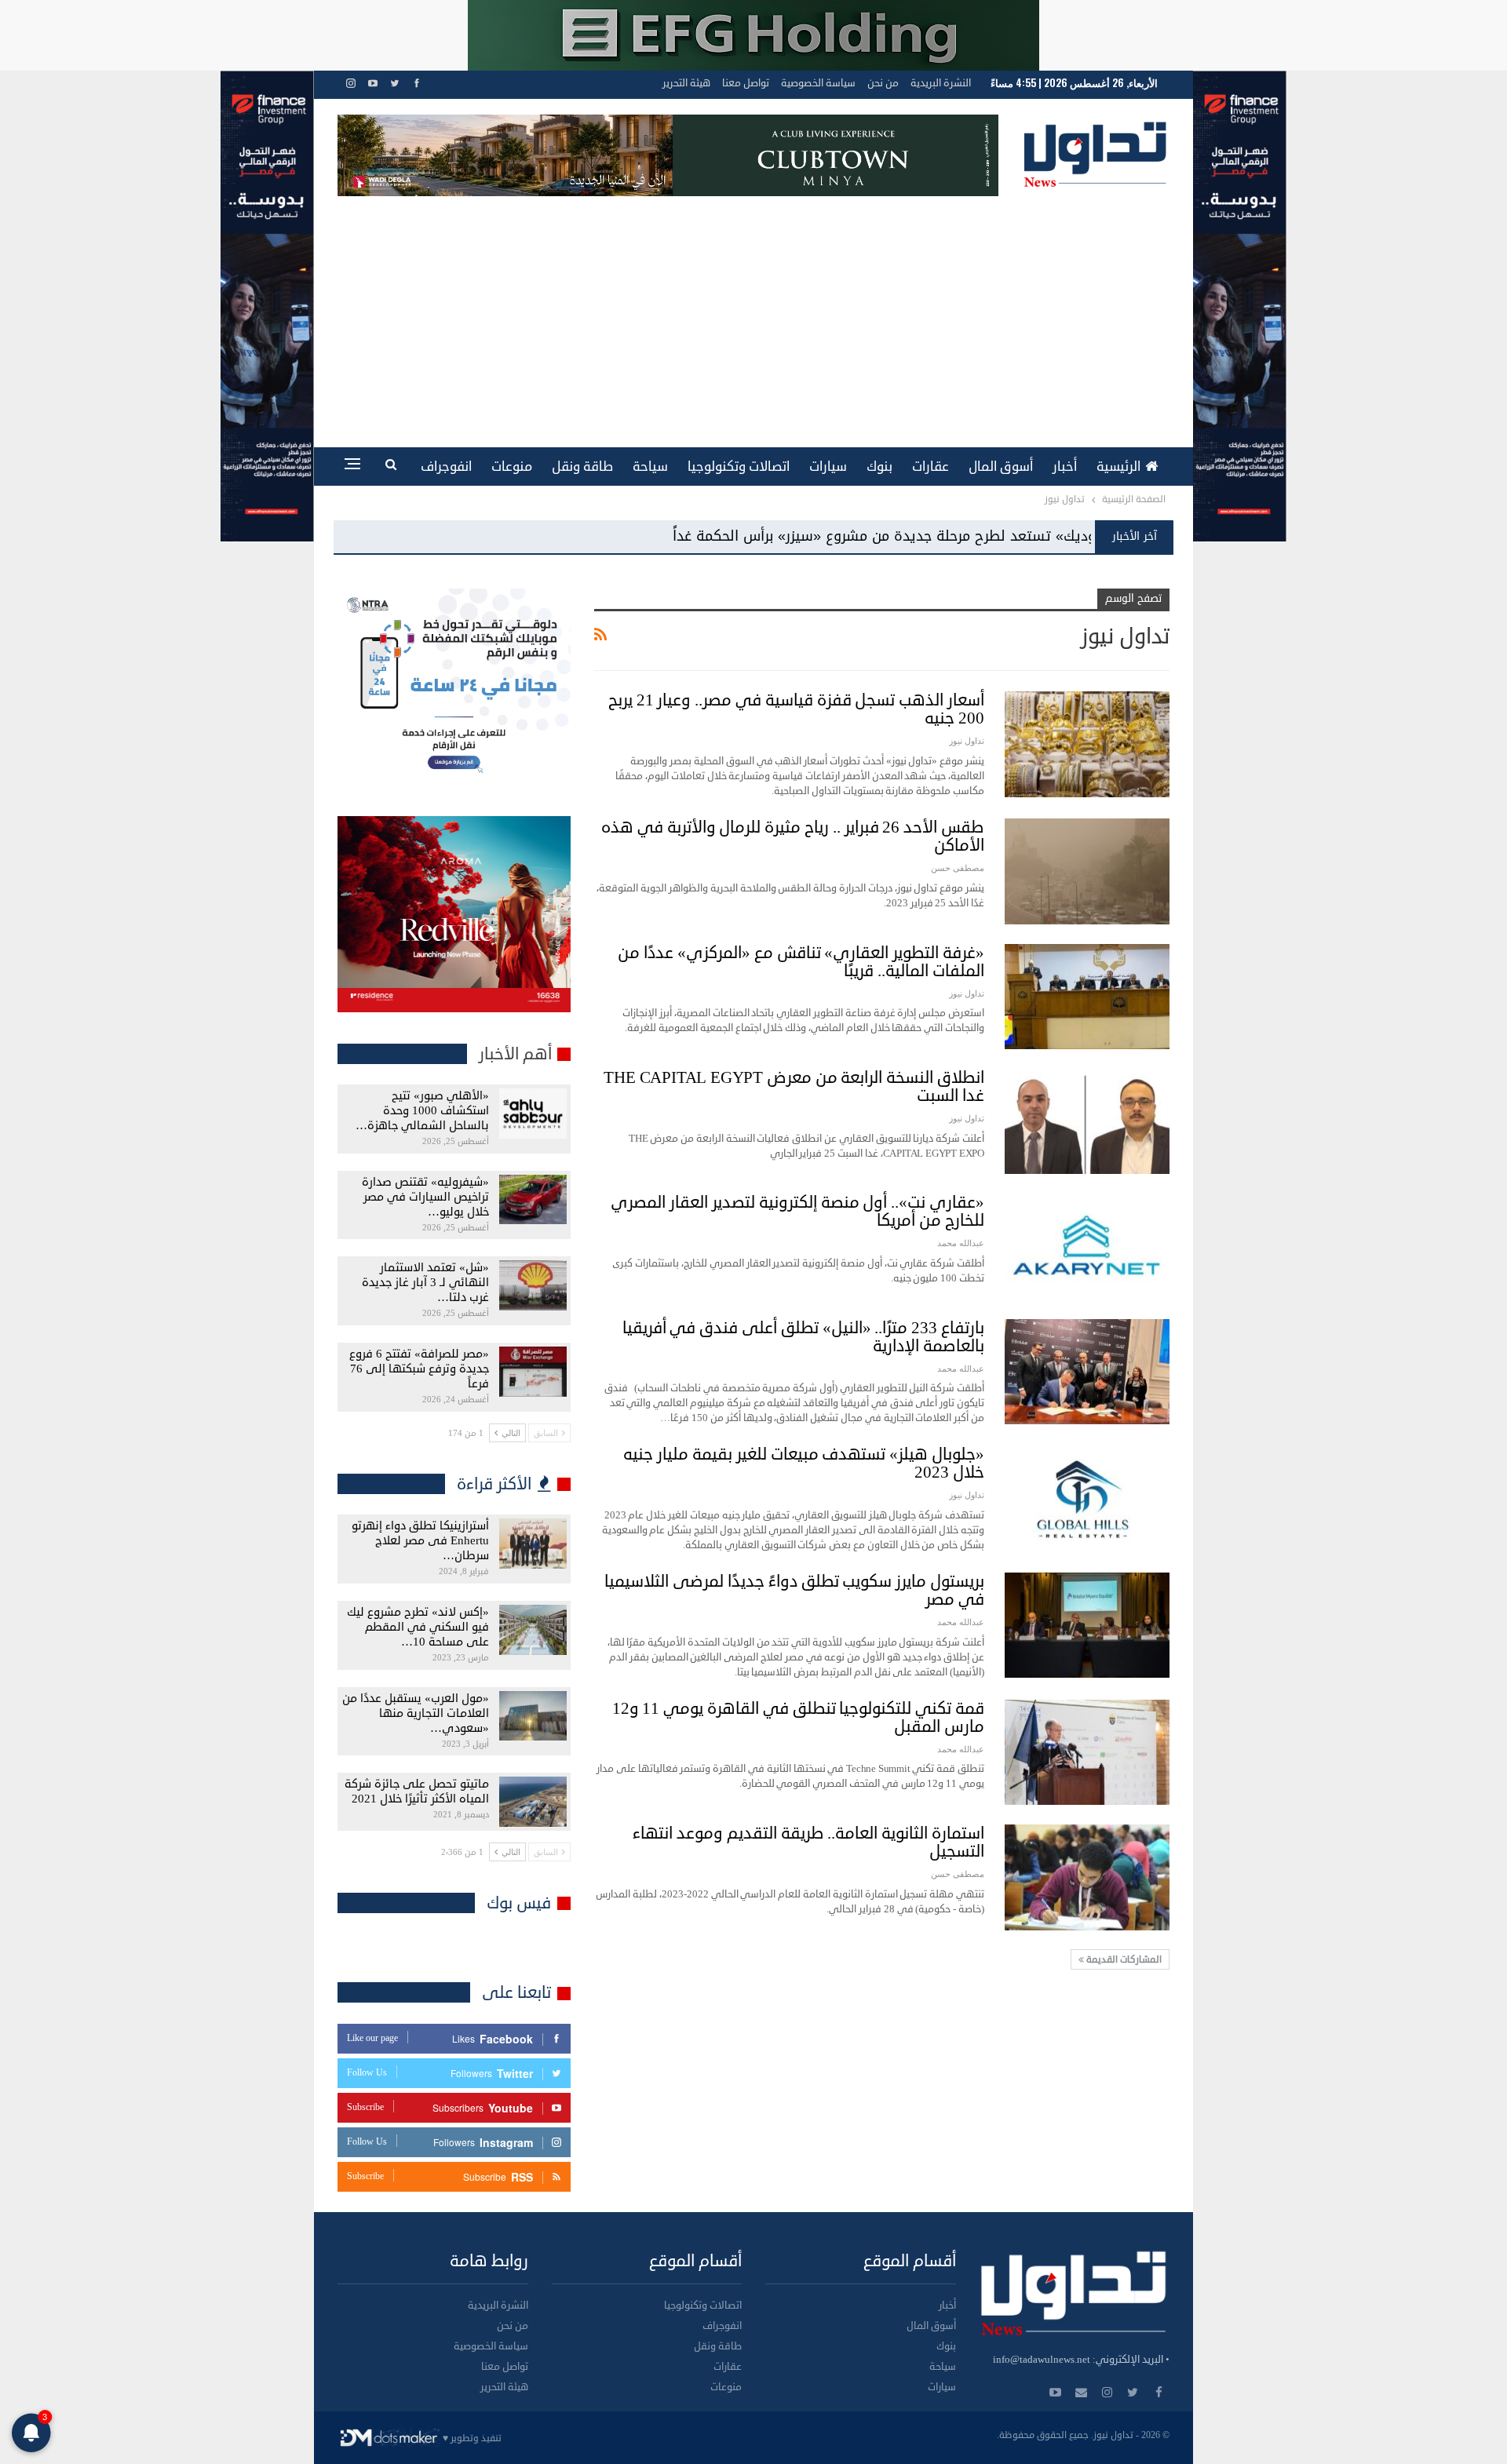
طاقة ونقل (582, 467)
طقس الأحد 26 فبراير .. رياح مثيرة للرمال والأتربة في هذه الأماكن (793, 836)
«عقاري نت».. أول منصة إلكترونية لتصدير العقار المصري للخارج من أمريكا (797, 1211)
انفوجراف (446, 467)
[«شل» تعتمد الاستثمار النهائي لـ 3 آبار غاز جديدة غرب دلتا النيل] (533, 1285)
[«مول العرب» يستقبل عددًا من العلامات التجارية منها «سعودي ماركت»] (533, 1716)
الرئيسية (1118, 467)
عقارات (930, 467)
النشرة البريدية (941, 83)
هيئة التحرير (686, 83)
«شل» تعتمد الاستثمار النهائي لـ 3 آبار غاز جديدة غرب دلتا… (425, 1283)
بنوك (879, 467)
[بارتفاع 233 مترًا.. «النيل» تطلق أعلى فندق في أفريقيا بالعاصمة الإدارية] (1087, 1372)
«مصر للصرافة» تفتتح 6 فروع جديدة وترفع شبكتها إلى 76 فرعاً (419, 1369)
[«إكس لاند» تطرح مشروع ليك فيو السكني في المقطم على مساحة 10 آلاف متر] (533, 1630)
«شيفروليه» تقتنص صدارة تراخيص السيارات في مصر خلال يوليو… (425, 1197)
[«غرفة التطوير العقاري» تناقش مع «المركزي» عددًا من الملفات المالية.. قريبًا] (1087, 997)
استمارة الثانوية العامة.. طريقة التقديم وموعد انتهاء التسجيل (808, 1842)
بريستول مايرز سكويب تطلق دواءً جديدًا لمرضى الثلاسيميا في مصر (794, 1590)
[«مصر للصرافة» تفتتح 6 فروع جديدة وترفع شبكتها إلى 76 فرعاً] (533, 1372)
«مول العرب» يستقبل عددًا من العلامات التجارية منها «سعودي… (416, 1713)
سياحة (650, 467)
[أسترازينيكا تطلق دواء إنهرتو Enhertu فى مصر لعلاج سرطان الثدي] (533, 1544)
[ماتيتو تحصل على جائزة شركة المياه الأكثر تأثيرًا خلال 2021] (533, 1802)
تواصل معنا (746, 83)
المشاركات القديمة (1123, 1960)
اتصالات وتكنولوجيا (739, 467)
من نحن (883, 83)
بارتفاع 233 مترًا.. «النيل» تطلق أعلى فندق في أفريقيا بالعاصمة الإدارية (803, 1337)
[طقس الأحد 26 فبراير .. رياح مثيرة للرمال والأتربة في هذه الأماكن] (1087, 871)
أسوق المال (1001, 467)
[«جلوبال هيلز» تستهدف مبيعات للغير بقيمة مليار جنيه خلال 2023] (1087, 1498)
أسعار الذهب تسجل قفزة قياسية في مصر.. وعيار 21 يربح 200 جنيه (796, 709)
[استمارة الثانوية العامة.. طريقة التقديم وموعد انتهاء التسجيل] (1087, 1877)
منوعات (512, 467)
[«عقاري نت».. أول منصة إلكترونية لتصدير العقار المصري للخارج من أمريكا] (1087, 1246)
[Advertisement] (753, 314)
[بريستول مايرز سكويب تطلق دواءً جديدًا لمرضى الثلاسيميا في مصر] (1087, 1625)
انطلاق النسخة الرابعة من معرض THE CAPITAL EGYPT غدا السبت (794, 1086)
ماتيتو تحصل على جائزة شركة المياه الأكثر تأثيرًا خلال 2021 (417, 1792)
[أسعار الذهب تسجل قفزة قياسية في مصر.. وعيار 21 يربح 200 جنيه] (1087, 744)
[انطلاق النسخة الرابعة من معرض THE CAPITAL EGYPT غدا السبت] (1087, 1121)
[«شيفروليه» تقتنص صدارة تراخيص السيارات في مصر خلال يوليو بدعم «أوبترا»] (533, 1200)
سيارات (828, 467)
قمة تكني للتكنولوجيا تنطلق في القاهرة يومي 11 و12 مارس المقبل (798, 1717)
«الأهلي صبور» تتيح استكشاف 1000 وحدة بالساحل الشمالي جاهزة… (422, 1111)
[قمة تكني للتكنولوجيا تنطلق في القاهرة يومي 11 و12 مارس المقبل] (1087, 1752)
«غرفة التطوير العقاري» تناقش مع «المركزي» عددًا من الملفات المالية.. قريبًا (801, 962)
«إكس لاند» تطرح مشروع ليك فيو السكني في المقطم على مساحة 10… (418, 1627)
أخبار (1065, 467)
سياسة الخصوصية (818, 83)
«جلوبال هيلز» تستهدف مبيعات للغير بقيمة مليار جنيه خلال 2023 (804, 1463)
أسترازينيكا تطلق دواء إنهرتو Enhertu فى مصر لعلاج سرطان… (420, 1541)
